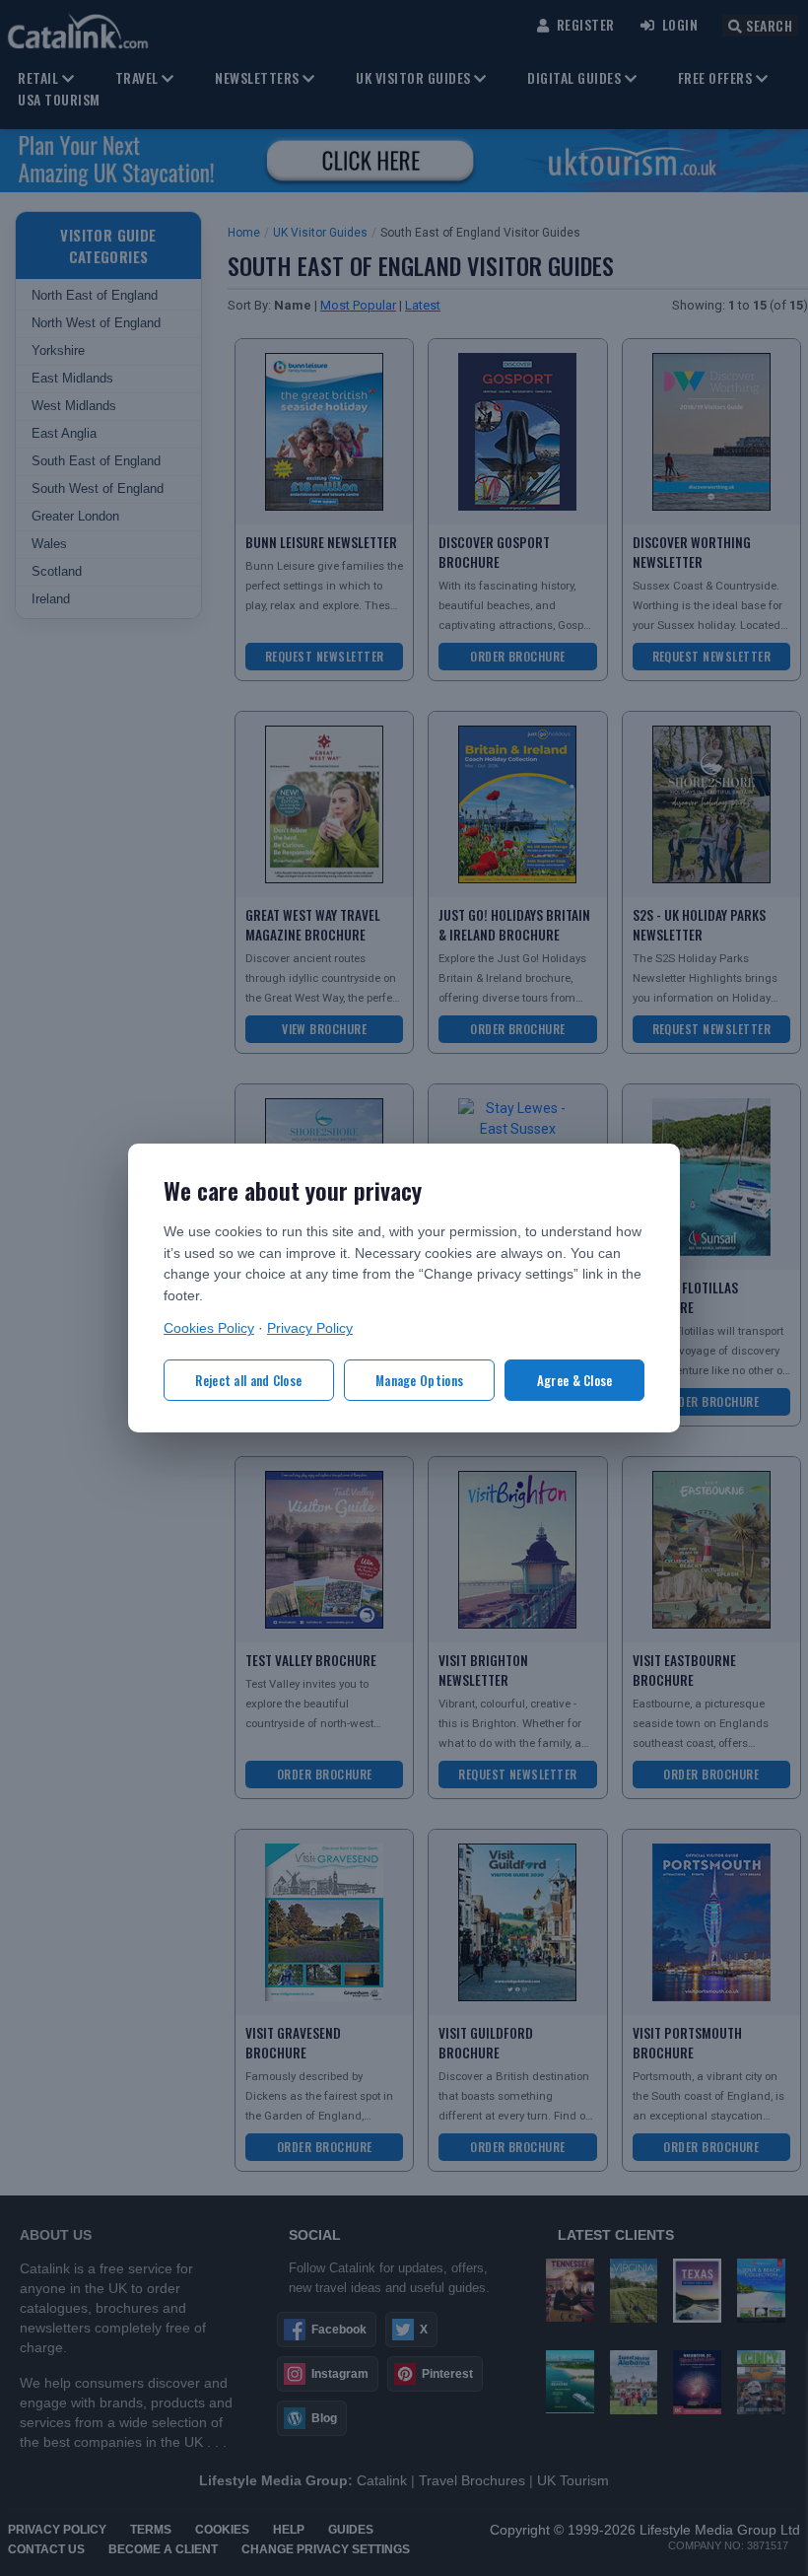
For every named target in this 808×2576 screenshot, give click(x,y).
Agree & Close (575, 1380)
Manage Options (419, 1380)
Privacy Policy (310, 1328)
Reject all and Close (248, 1380)
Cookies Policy (209, 1328)
